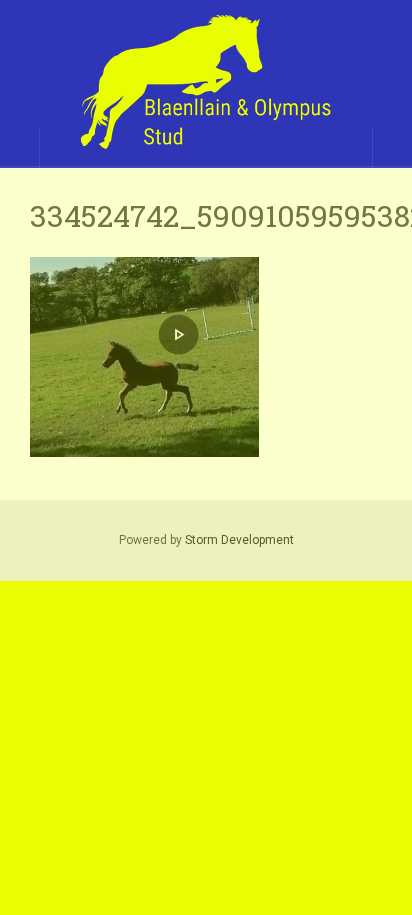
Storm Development (239, 540)
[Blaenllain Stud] (206, 83)
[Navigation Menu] (392, 147)
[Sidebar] (20, 147)
